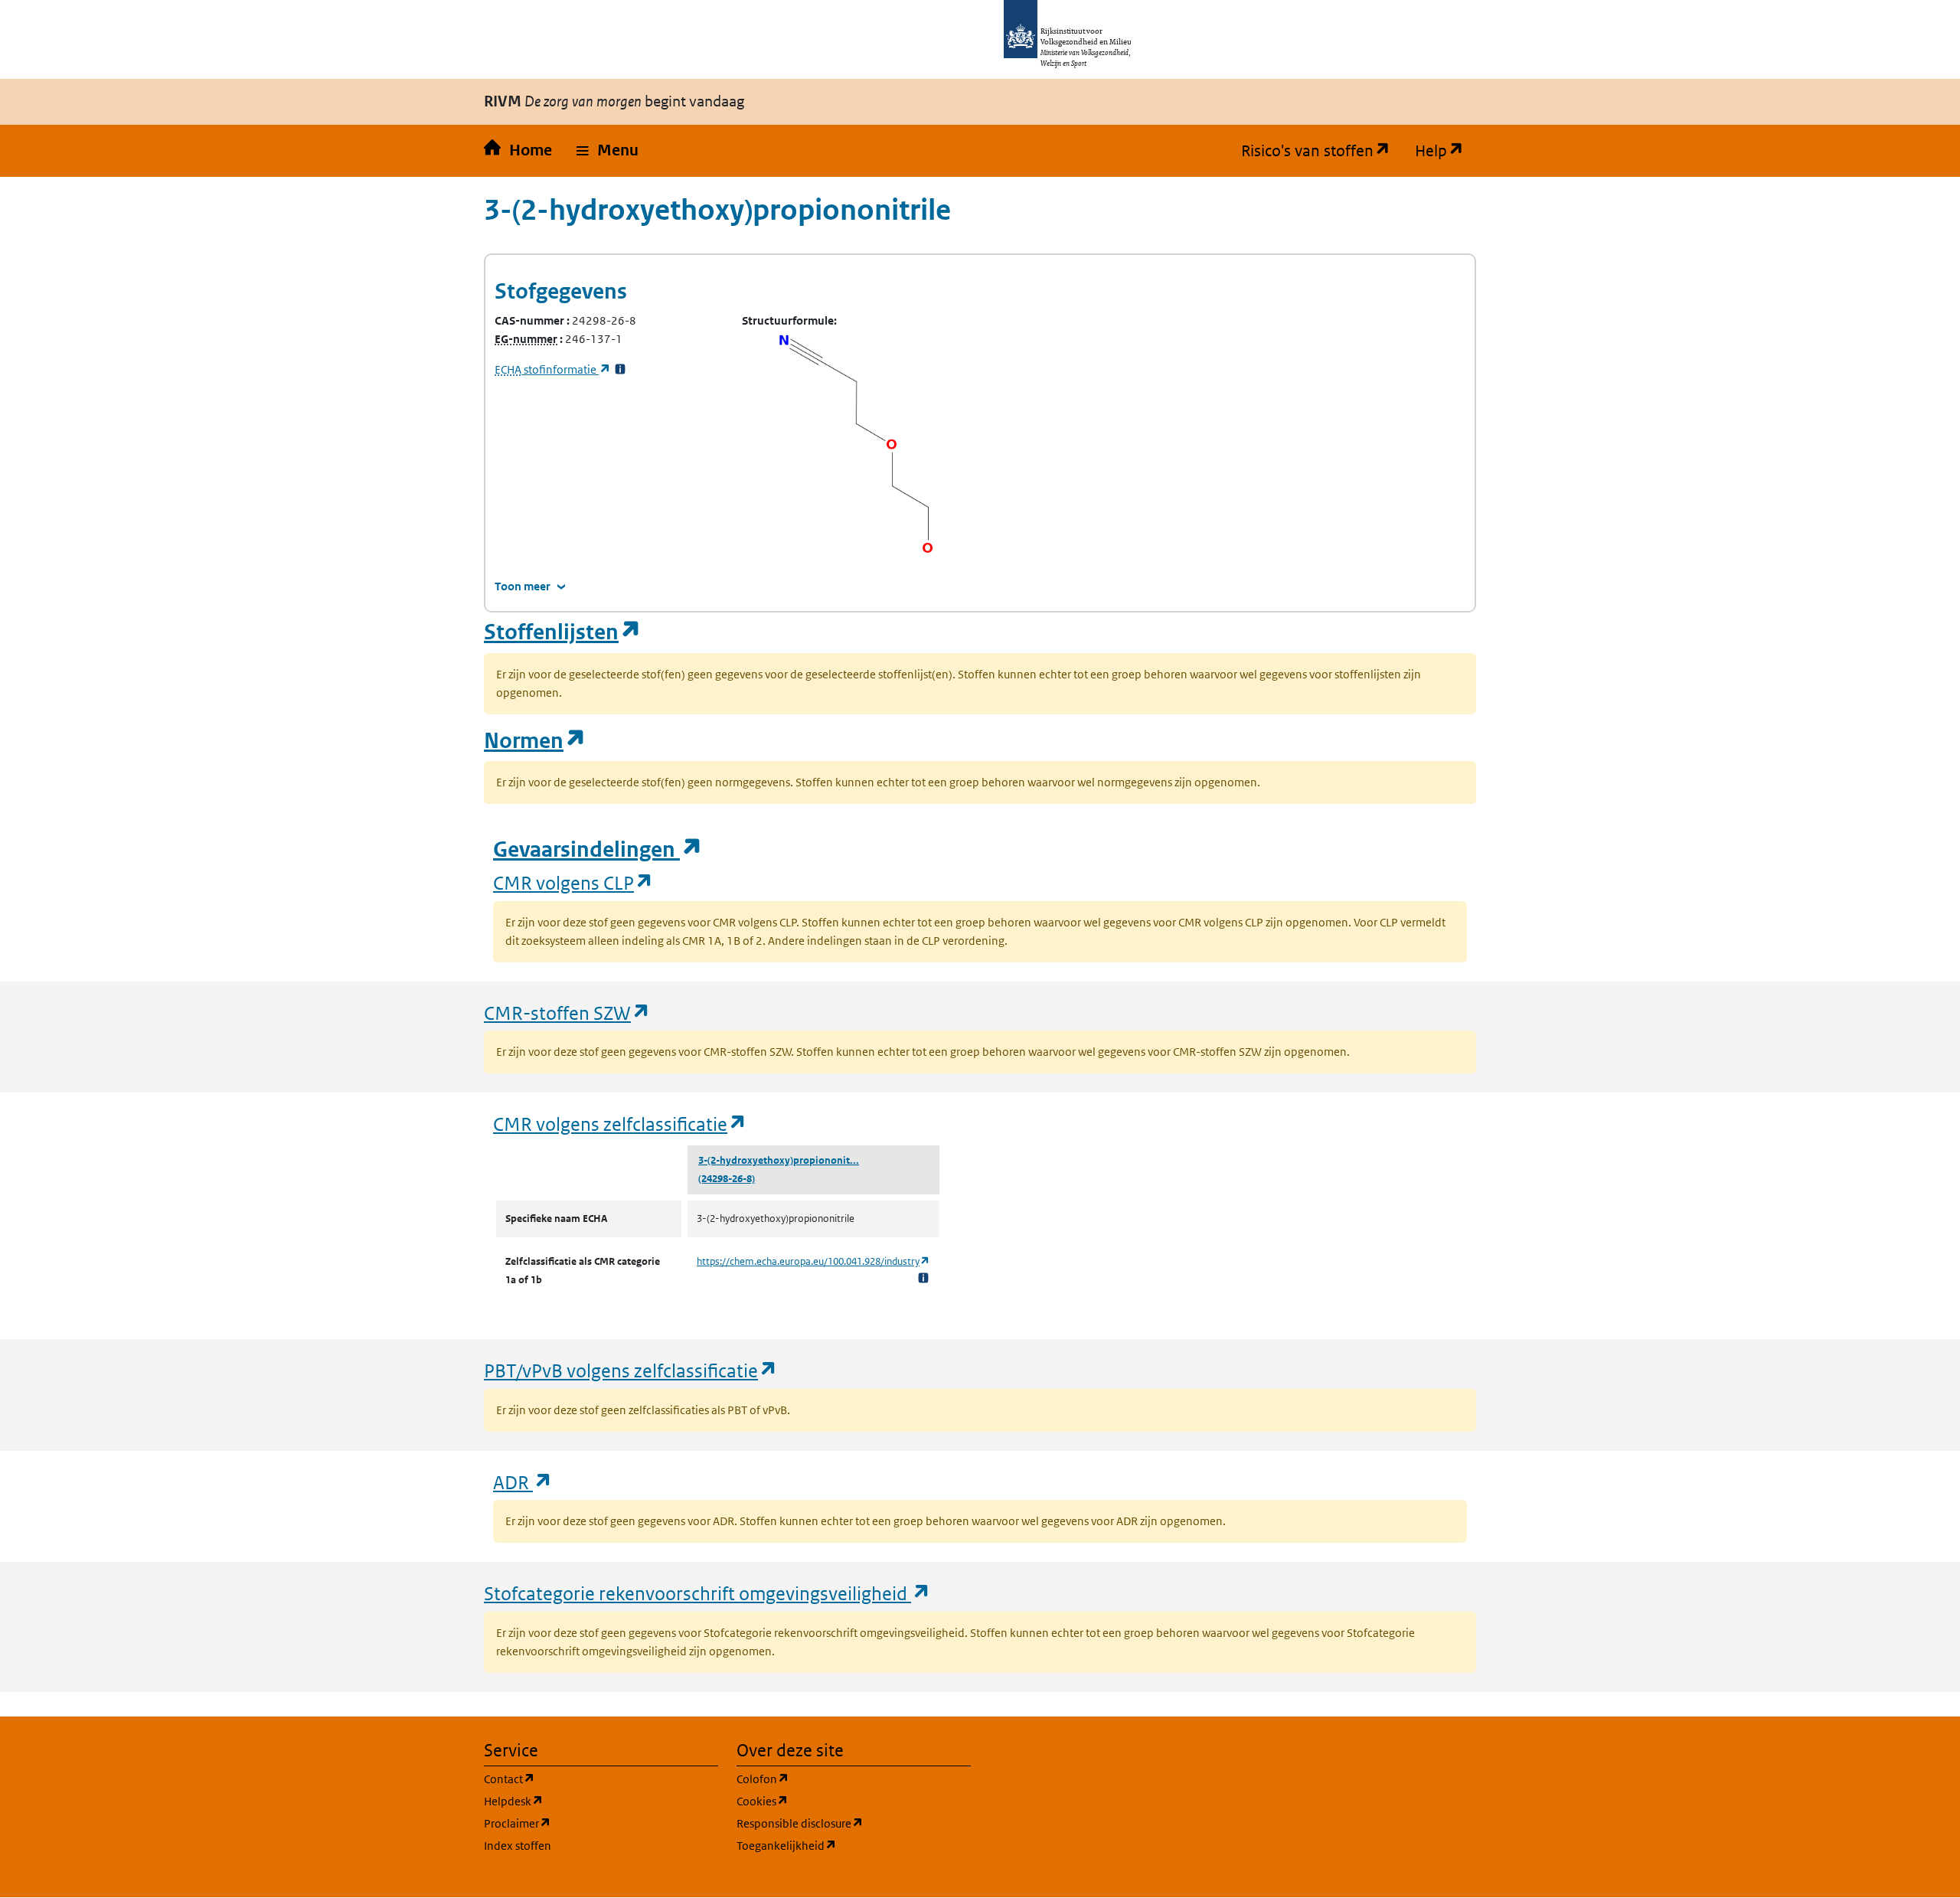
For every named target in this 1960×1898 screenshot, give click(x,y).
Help (1445, 151)
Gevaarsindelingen (598, 849)
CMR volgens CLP (573, 882)
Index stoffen (518, 1846)
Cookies (836, 1801)
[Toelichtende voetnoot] (923, 1277)
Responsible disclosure (854, 1823)
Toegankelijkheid (854, 1845)
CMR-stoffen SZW (567, 1013)
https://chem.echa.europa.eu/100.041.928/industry (813, 1261)
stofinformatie (553, 369)
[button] (608, 151)
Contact (583, 1779)
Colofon (836, 1779)
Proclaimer (591, 1823)
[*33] (620, 369)
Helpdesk (587, 1801)
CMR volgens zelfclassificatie (620, 1124)
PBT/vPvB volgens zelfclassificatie (631, 1370)
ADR (523, 1482)
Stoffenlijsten (563, 632)
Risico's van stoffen (1322, 151)
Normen (535, 741)
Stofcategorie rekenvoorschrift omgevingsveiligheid (707, 1593)
